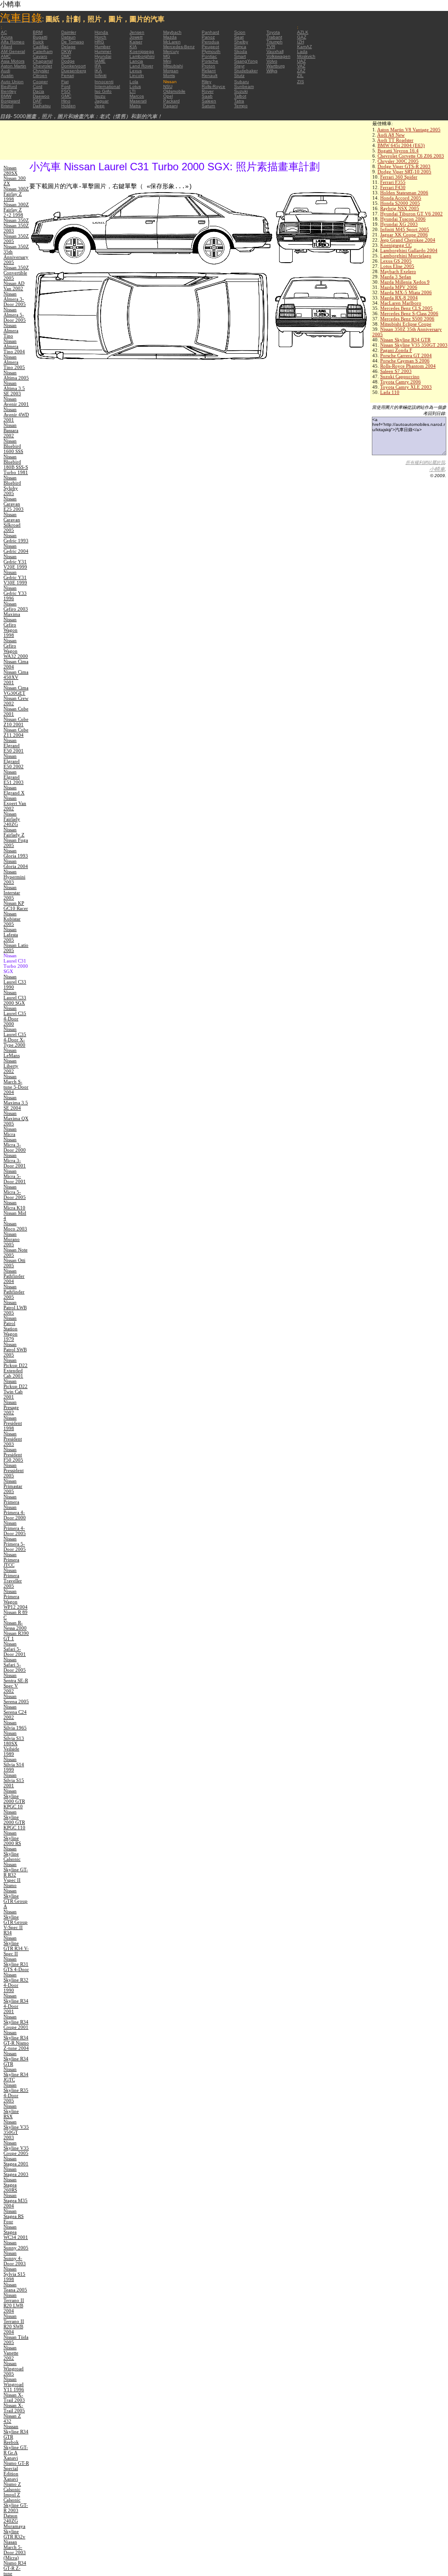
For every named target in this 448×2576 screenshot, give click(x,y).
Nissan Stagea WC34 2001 (16, 2232)
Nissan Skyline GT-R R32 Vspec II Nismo (16, 1875)
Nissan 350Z (16, 220)
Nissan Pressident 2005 (14, 1470)
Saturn (208, 106)
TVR (271, 47)
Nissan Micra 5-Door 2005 (15, 1192)
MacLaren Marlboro (401, 303)
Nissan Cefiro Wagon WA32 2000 (16, 648)
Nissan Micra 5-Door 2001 (15, 1176)
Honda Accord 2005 (401, 198)
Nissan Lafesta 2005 (11, 935)
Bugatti (40, 37)
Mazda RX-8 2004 (399, 298)
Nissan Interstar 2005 (12, 893)
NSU (168, 86)
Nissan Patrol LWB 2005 (15, 1307)
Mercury (171, 51)
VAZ (301, 66)
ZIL (300, 76)
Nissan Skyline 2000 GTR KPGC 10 (14, 1799)
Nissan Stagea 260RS (10, 2185)
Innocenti (104, 82)
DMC (66, 56)
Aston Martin (14, 66)
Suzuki (241, 91)
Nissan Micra (10, 1132)
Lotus (135, 86)
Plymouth (211, 51)
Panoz (208, 37)
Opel (168, 96)
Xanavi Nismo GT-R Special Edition (16, 2466)
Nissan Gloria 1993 (16, 853)
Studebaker (246, 71)
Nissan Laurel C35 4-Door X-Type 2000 (15, 1037)
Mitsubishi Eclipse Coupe (406, 324)
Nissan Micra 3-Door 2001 (15, 1160)
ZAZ (301, 71)
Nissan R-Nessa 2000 (15, 1625)
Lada (302, 51)
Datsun (68, 37)
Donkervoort (73, 66)
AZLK (303, 32)
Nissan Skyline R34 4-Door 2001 (16, 2003)
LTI (133, 91)
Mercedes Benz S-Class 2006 (409, 313)
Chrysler (41, 71)
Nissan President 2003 (13, 1439)
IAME (100, 61)
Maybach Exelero (398, 271)
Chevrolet (42, 66)
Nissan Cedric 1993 (16, 538)
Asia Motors (13, 61)
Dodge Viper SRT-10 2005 (404, 172)
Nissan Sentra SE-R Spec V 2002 (16, 1683)
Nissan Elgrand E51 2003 (14, 777)
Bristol (7, 106)
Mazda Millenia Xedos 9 (405, 282)
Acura (7, 37)
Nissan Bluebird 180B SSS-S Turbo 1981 (16, 464)
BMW (6, 96)
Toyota (273, 32)
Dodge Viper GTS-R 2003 (404, 166)
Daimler (69, 32)
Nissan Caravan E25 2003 (14, 504)
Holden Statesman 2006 (404, 193)
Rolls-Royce (213, 86)
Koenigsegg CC (396, 245)
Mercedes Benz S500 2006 (407, 319)
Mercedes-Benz (179, 47)
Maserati (138, 101)
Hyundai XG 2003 (399, 224)
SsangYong (246, 61)
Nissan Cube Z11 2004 (16, 732)
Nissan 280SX (10, 170)
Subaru (241, 82)
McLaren (172, 42)
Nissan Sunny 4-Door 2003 (15, 2258)
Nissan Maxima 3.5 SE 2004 (16, 1103)
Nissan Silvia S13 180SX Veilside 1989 (14, 1743)
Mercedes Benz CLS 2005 (406, 308)
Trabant (274, 37)
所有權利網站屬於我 (425, 462)
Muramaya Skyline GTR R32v (14, 2531)
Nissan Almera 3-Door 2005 (15, 299)
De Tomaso (73, 42)
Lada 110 (390, 392)
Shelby (241, 42)
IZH (301, 42)
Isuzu (100, 96)
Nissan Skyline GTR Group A (16, 1898)
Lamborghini (142, 56)
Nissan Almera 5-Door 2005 (15, 315)
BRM (38, 32)
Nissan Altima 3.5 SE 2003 (14, 388)
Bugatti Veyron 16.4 (398, 151)
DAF (37, 101)
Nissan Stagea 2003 (16, 2172)
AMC (6, 56)
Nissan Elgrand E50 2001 (14, 745)
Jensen (137, 32)
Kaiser (136, 42)
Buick (38, 42)
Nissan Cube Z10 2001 (16, 722)
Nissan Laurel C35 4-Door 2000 (15, 1016)
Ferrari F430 (393, 187)
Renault (210, 76)
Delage (68, 47)
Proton (208, 66)
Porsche (210, 61)
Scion (240, 32)
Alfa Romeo (13, 42)
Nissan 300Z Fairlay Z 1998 (16, 194)
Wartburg (276, 66)
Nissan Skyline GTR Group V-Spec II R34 (16, 1922)
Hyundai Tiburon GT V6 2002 (411, 214)
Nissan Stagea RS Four (14, 2216)
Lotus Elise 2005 (397, 266)
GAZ (302, 37)
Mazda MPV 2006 (399, 287)
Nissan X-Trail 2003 (14, 2397)
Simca (240, 47)
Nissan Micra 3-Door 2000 (15, 1145)
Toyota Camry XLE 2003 (406, 387)
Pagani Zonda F (396, 350)
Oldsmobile (174, 91)
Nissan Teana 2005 (15, 2287)
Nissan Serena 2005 (16, 1699)
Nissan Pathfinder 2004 (14, 1276)
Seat (239, 37)
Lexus (136, 71)
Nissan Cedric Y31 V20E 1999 (15, 562)
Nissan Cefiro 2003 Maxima (16, 609)
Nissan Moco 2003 (15, 1226)
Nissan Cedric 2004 (16, 548)
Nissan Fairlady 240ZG (12, 819)
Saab (207, 96)
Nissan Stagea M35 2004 (16, 2200)
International (107, 86)
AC (4, 32)
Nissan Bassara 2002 (11, 430)
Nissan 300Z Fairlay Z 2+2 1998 (16, 210)
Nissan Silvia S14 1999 (14, 1764)
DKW (66, 51)
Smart (240, 56)
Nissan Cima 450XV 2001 (16, 677)
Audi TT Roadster (395, 140)
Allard (7, 47)
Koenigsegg (142, 51)
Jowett (136, 37)
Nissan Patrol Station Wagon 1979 (10, 1328)
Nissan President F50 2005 (13, 1455)
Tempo (241, 106)
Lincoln (137, 76)
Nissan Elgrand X (14, 790)
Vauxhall (275, 51)
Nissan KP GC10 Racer (16, 906)
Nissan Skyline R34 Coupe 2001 (16, 2022)
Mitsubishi (173, 66)
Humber (102, 47)
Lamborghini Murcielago (406, 256)
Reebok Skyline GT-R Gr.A (16, 2447)
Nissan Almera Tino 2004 (14, 346)
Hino (66, 101)
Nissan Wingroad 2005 (14, 2369)
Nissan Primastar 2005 (13, 1486)
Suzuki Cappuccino (400, 376)
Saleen (209, 101)
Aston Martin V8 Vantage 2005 (409, 130)
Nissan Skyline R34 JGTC (16, 2074)
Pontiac (209, 56)
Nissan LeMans (12, 1053)
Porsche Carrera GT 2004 (406, 355)
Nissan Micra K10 (14, 1205)
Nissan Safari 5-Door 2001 (15, 1649)
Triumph (275, 42)
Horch (100, 37)
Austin (7, 76)
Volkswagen (278, 56)
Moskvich (306, 56)
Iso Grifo (103, 91)
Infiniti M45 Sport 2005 (405, 229)
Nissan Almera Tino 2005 (14, 362)
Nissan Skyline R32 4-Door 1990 (16, 1982)
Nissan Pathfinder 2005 (14, 1292)
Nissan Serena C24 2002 (15, 1712)
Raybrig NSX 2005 (400, 208)
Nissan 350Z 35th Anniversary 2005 (16, 254)
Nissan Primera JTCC (11, 1560)
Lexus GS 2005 (396, 261)
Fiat (65, 82)
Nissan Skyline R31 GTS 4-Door (16, 1964)
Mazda (170, 37)
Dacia (38, 91)
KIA (133, 47)
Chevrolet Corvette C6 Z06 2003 (411, 156)
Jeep (100, 106)
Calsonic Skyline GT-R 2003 (16, 2505)
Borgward (10, 101)
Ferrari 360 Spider (399, 177)
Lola (134, 82)
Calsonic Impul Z (12, 2492)
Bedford (9, 86)
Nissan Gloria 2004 (16, 864)
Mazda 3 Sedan (396, 277)
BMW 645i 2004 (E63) (401, 145)
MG (167, 56)
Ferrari (68, 76)
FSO (66, 91)
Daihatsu (42, 106)
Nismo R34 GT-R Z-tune (15, 2568)
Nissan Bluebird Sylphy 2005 (12, 485)
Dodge (68, 61)
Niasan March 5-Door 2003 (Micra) (15, 2550)
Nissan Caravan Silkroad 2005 (12, 522)
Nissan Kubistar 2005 (12, 919)
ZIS (301, 82)
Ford (66, 86)
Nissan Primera (11, 1499)
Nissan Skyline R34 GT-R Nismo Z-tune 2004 (16, 2040)
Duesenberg (74, 71)
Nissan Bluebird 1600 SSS (13, 446)
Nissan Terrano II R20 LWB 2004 (14, 2303)
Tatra (239, 101)
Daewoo (41, 96)
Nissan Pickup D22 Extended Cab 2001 (16, 1368)
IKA (98, 71)
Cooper (40, 82)
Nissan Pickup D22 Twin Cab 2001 (16, 1389)
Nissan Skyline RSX (11, 2111)
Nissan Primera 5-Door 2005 (15, 1544)
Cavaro (40, 56)
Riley (206, 82)
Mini (167, 61)
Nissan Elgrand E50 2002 (14, 761)
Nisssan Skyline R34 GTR (16, 2432)
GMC (66, 96)
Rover (208, 91)
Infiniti (100, 76)
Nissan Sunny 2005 (16, 2245)
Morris (169, 76)
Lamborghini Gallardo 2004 (409, 250)
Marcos (137, 96)
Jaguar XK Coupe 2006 (404, 235)
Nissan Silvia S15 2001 (14, 1780)
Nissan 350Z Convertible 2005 (16, 273)
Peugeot (210, 47)
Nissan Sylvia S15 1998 (14, 2274)
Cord (38, 86)
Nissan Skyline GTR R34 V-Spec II (16, 1946)
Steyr (239, 66)
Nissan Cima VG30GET (16, 690)
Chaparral (43, 61)
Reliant (209, 71)
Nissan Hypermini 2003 (14, 877)
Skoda (241, 51)
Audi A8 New (391, 135)
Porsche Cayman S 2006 (405, 361)
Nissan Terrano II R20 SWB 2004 (14, 2324)
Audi (5, 71)
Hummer (103, 51)
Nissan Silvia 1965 (15, 1725)
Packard (171, 101)
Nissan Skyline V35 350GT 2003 (414, 345)
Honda (101, 32)
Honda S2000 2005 (400, 203)
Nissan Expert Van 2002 (15, 803)
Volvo (272, 61)
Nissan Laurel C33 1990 (15, 982)
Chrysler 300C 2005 (398, 161)
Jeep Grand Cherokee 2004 (408, 240)
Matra (135, 106)
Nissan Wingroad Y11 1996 (14, 2384)
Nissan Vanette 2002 (11, 2353)
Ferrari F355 (393, 182)
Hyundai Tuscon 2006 (403, 219)
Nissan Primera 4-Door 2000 (15, 1512)
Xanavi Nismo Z (12, 2481)
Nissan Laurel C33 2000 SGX (15, 998)
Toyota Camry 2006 (401, 382)
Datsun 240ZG (11, 2518)
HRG (99, 42)
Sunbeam (244, 86)
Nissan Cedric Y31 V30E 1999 (15, 577)
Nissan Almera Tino (11, 330)
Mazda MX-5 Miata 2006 (406, 292)
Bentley (9, 91)
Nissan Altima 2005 (16, 375)
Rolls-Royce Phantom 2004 (408, 366)
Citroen (40, 76)
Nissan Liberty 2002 (11, 1066)
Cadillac (41, 47)
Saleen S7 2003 (396, 371)
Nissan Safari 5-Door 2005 (15, 1665)
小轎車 (437, 469)
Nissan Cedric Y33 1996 (15, 593)
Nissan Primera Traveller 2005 (13, 1578)
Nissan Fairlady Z (14, 832)
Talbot (240, 96)
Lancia (136, 61)
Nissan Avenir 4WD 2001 (16, 415)
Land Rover (141, 66)
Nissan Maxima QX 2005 (16, 1118)
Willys (272, 71)
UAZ (301, 61)
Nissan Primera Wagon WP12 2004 (16, 1599)
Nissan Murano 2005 (12, 1239)
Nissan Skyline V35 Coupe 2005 (16, 2148)
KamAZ (304, 47)
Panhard (210, 32)
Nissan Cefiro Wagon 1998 (10, 627)
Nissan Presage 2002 (11, 1407)
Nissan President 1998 (13, 1423)
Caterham (43, 51)
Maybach (172, 32)
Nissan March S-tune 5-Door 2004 (16, 1084)
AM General (13, 51)
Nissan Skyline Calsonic (12, 1854)
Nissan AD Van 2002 (14, 286)
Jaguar (101, 101)
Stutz (239, 76)
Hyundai (103, 56)
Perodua (210, 42)
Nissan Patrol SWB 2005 (15, 1350)
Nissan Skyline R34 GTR (405, 340)
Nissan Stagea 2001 (16, 2161)
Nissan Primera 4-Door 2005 (15, 1528)
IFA (98, 66)
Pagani (170, 106)
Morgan (171, 71)
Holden (68, 106)
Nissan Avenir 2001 (16, 401)
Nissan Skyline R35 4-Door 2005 (16, 2093)
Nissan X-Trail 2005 (14, 2408)
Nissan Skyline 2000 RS (12, 1838)
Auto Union (12, 82)
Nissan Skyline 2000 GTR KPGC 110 (14, 1820)
